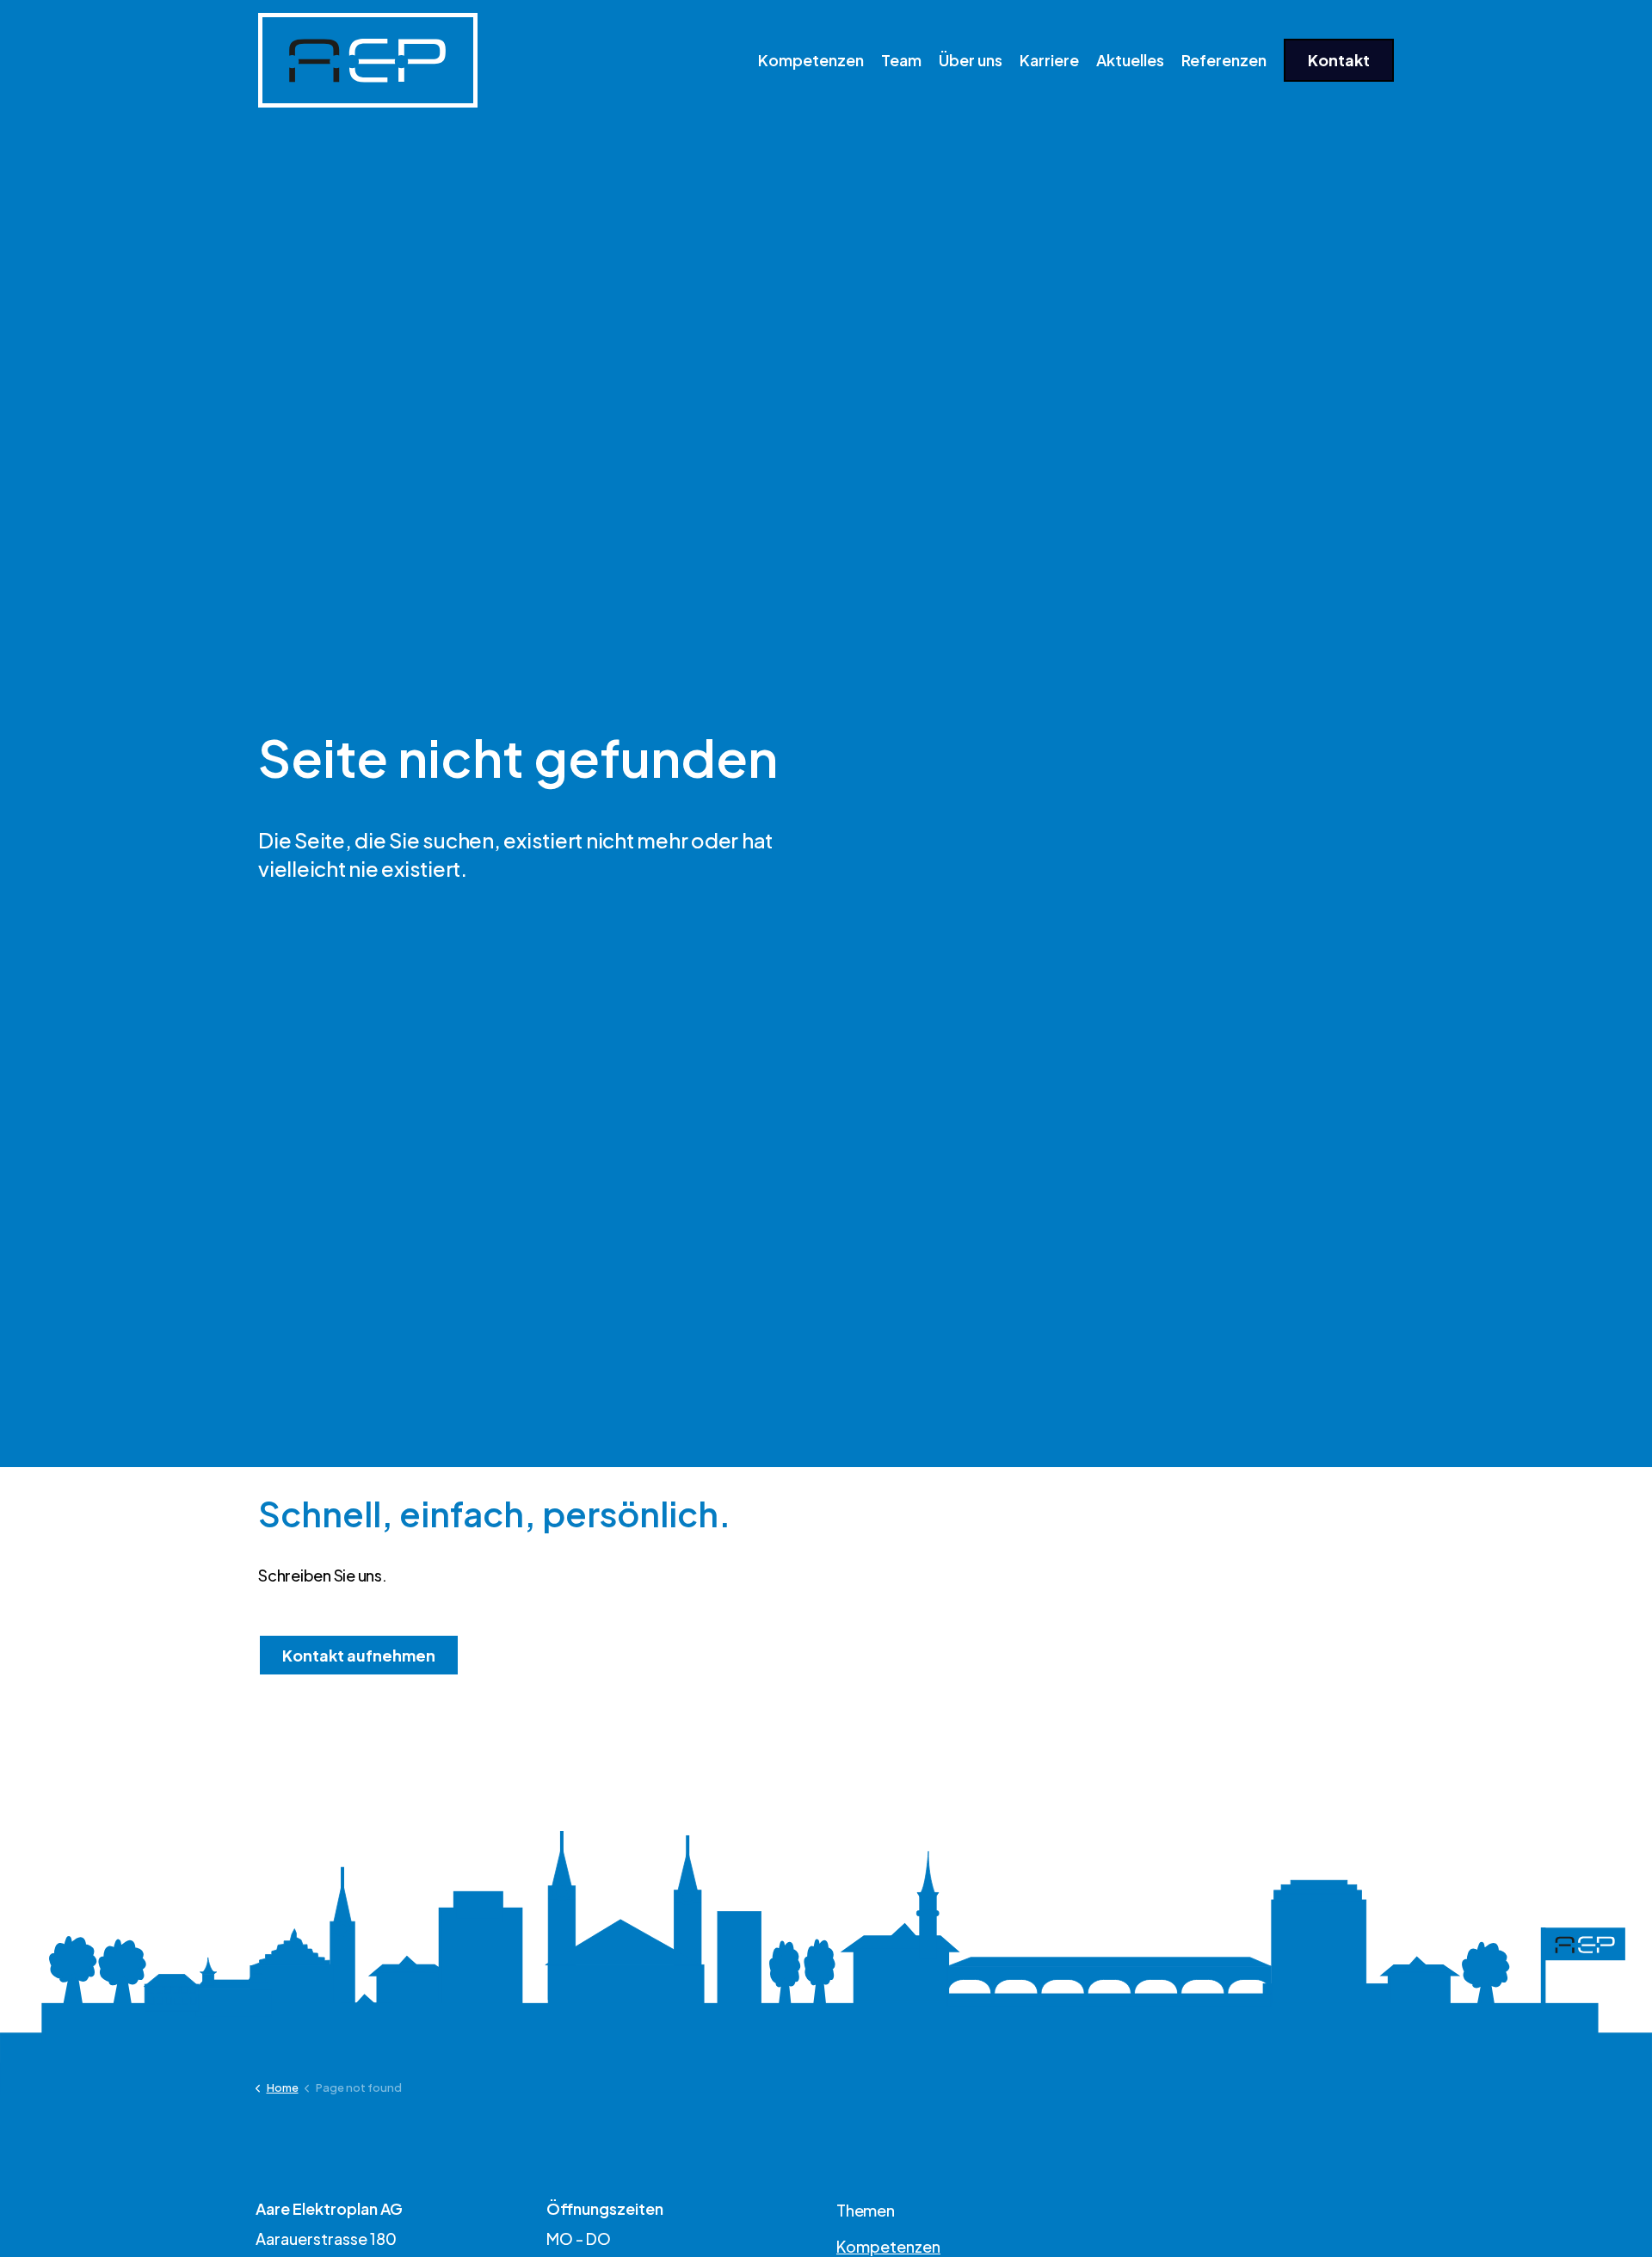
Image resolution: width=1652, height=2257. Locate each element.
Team (901, 60)
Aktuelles (1130, 60)
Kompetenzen (811, 60)
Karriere (1049, 60)
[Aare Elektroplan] (368, 60)
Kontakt (1339, 60)
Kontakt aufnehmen (359, 1655)
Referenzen (1224, 60)
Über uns (971, 60)
